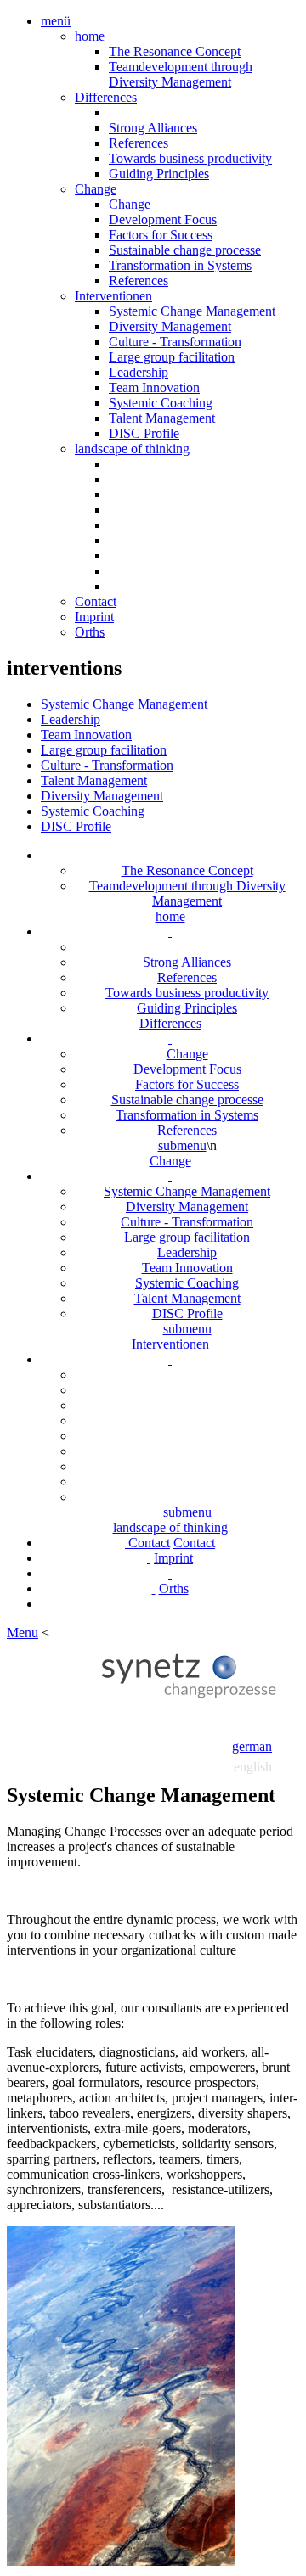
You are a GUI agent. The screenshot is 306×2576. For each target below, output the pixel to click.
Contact (96, 601)
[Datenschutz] (170, 1573)
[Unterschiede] (170, 932)
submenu (182, 1145)
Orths (90, 632)
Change (96, 189)
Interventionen (113, 296)
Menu (23, 1633)
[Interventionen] (170, 1176)
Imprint (94, 617)
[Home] (170, 855)
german (252, 1746)
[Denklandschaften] (170, 1359)
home (90, 36)
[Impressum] (149, 1558)
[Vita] (154, 1588)
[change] (170, 1038)
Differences (106, 97)
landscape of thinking (132, 449)
